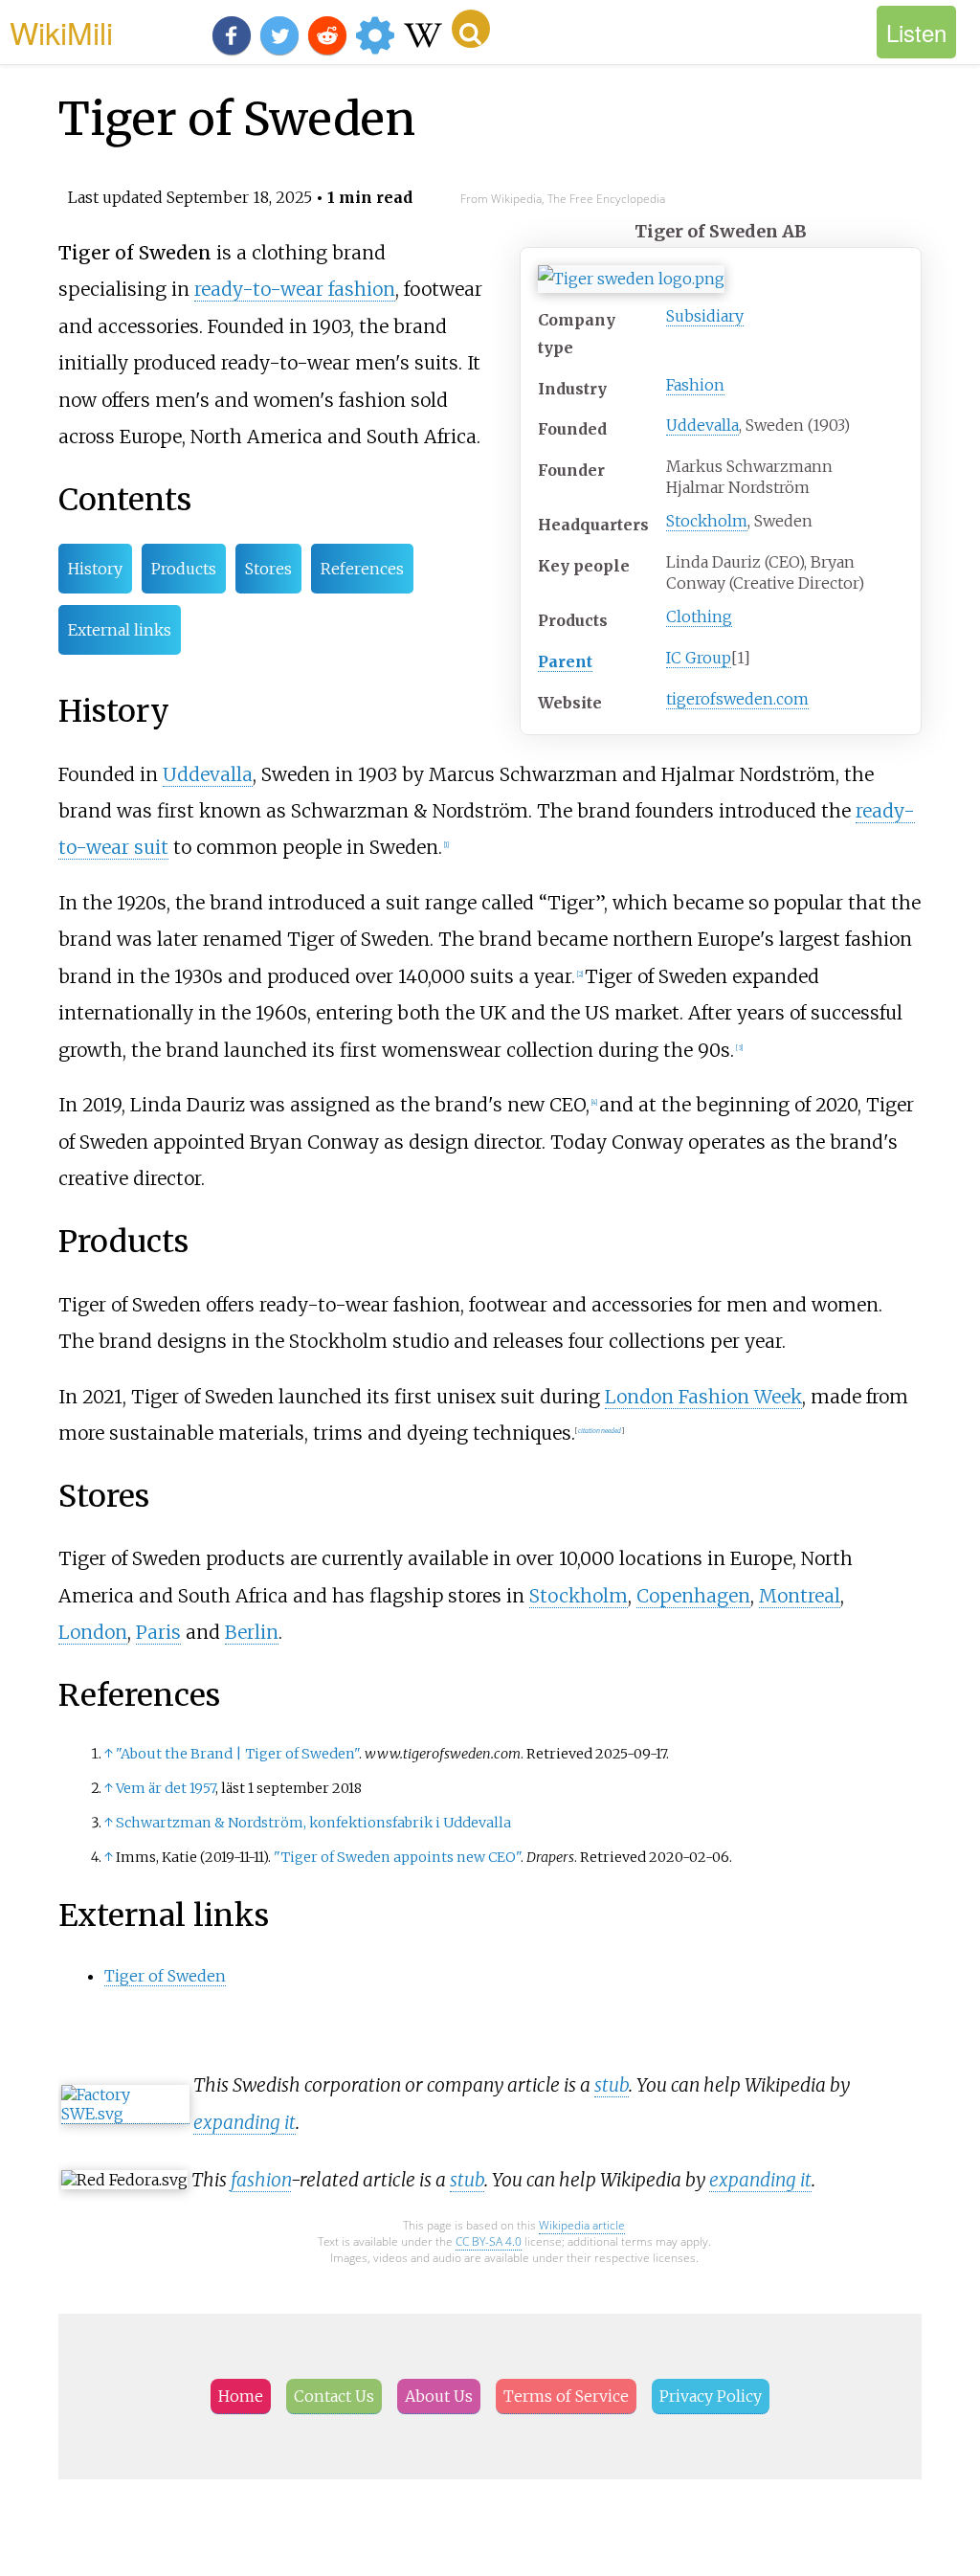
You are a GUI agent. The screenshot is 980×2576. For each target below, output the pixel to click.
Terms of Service (566, 2396)
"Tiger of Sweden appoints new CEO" (397, 1857)
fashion (261, 2180)
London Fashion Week (703, 1397)
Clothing (699, 616)
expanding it (245, 2122)
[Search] (471, 29)
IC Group (699, 658)
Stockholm (707, 521)
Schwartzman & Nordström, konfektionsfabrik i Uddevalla (313, 1823)
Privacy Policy (711, 2396)
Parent (565, 661)
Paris (158, 1632)
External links (120, 630)
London (93, 1632)
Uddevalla (702, 425)
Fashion (695, 385)
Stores (268, 569)
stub (612, 2085)
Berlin (252, 1632)
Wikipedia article (582, 2225)
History (95, 569)
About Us (439, 2396)
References (362, 569)
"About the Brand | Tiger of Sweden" (237, 1754)
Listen (916, 32)
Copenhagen (693, 1596)
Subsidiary (705, 316)
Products (184, 569)
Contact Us (334, 2396)
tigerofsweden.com (737, 699)
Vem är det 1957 (166, 1788)
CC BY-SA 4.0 (489, 2241)
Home (241, 2396)
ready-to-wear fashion (295, 289)
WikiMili (61, 32)
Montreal (800, 1596)
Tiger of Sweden (165, 1976)
